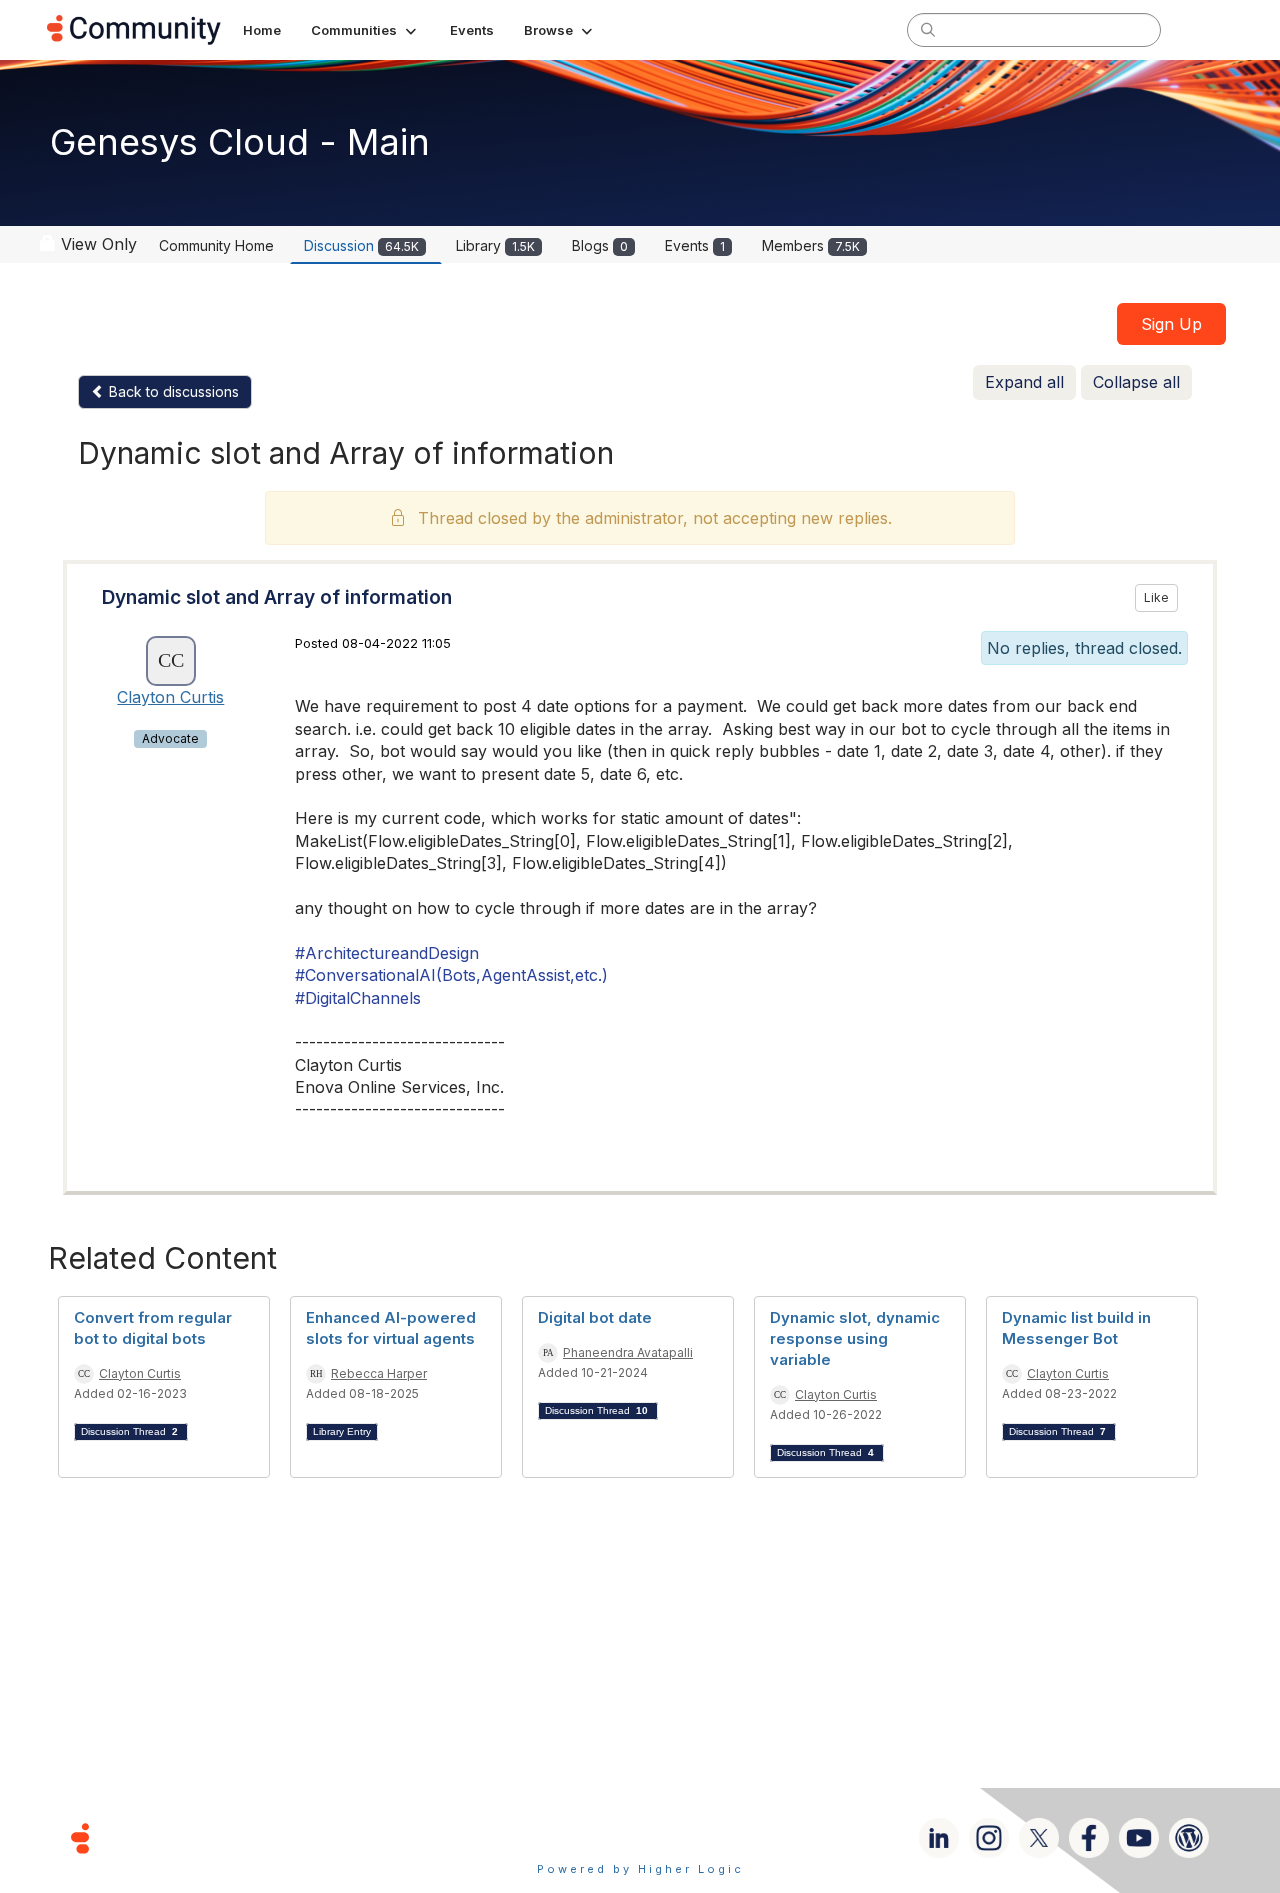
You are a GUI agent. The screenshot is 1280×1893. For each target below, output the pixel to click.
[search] (928, 29)
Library (495, 245)
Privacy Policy (704, 1837)
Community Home (216, 245)
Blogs (600, 245)
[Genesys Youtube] (1139, 1838)
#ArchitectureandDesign (387, 953)
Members (811, 245)
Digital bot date (595, 1317)
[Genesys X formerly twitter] (1039, 1838)
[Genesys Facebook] (1089, 1838)
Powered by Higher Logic (640, 1869)
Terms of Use (569, 1837)
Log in (1207, 29)
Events (695, 245)
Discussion (361, 245)
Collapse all (1136, 382)
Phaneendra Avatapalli (628, 1352)
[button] (365, 30)
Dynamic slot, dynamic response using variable (855, 1338)
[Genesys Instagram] (989, 1838)
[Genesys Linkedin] (939, 1838)
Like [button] (1156, 597)
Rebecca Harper (379, 1373)
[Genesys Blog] (1189, 1838)
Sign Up (1171, 324)
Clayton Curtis (170, 697)
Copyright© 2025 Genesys (217, 1837)
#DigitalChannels (358, 998)
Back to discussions (172, 391)
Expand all (1024, 382)
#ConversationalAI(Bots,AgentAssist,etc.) (451, 975)
